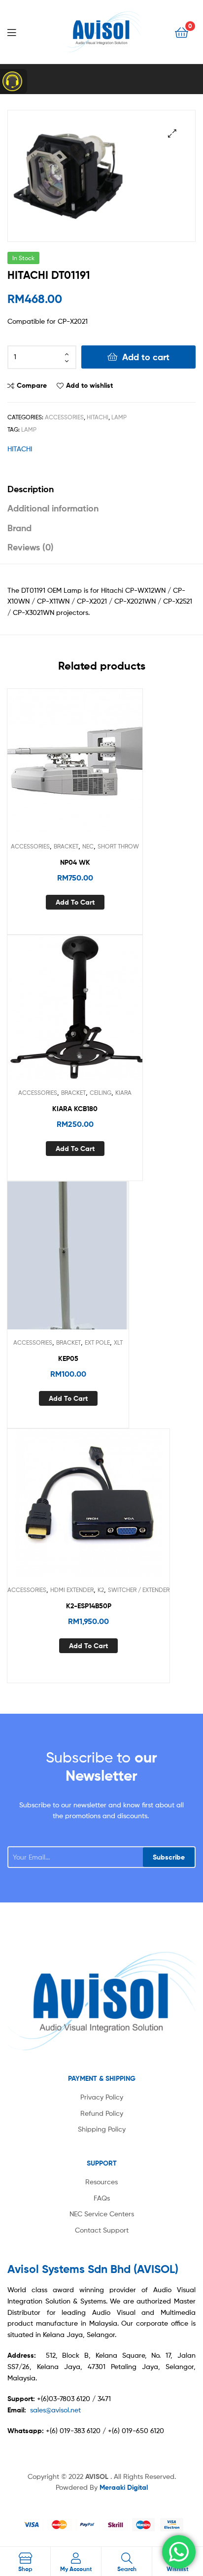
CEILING (101, 1093)
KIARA (123, 1093)
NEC (88, 846)
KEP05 (68, 1358)
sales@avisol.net (55, 2410)
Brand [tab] (19, 528)
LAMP (119, 417)
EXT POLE (97, 1342)
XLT (118, 1342)
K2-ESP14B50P (89, 1606)
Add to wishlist (89, 385)
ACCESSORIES (64, 417)
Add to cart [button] (75, 902)
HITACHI (98, 417)
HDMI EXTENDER (72, 1590)
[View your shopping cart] (182, 32)
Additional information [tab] (53, 508)
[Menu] (20, 32)
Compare (32, 385)
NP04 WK (75, 862)
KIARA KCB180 (75, 1109)
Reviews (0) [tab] (31, 547)
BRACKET (66, 846)
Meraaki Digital (124, 2487)
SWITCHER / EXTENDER (139, 1590)
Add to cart (146, 357)
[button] (172, 133)
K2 (101, 1590)
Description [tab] (31, 489)
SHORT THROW (118, 846)
